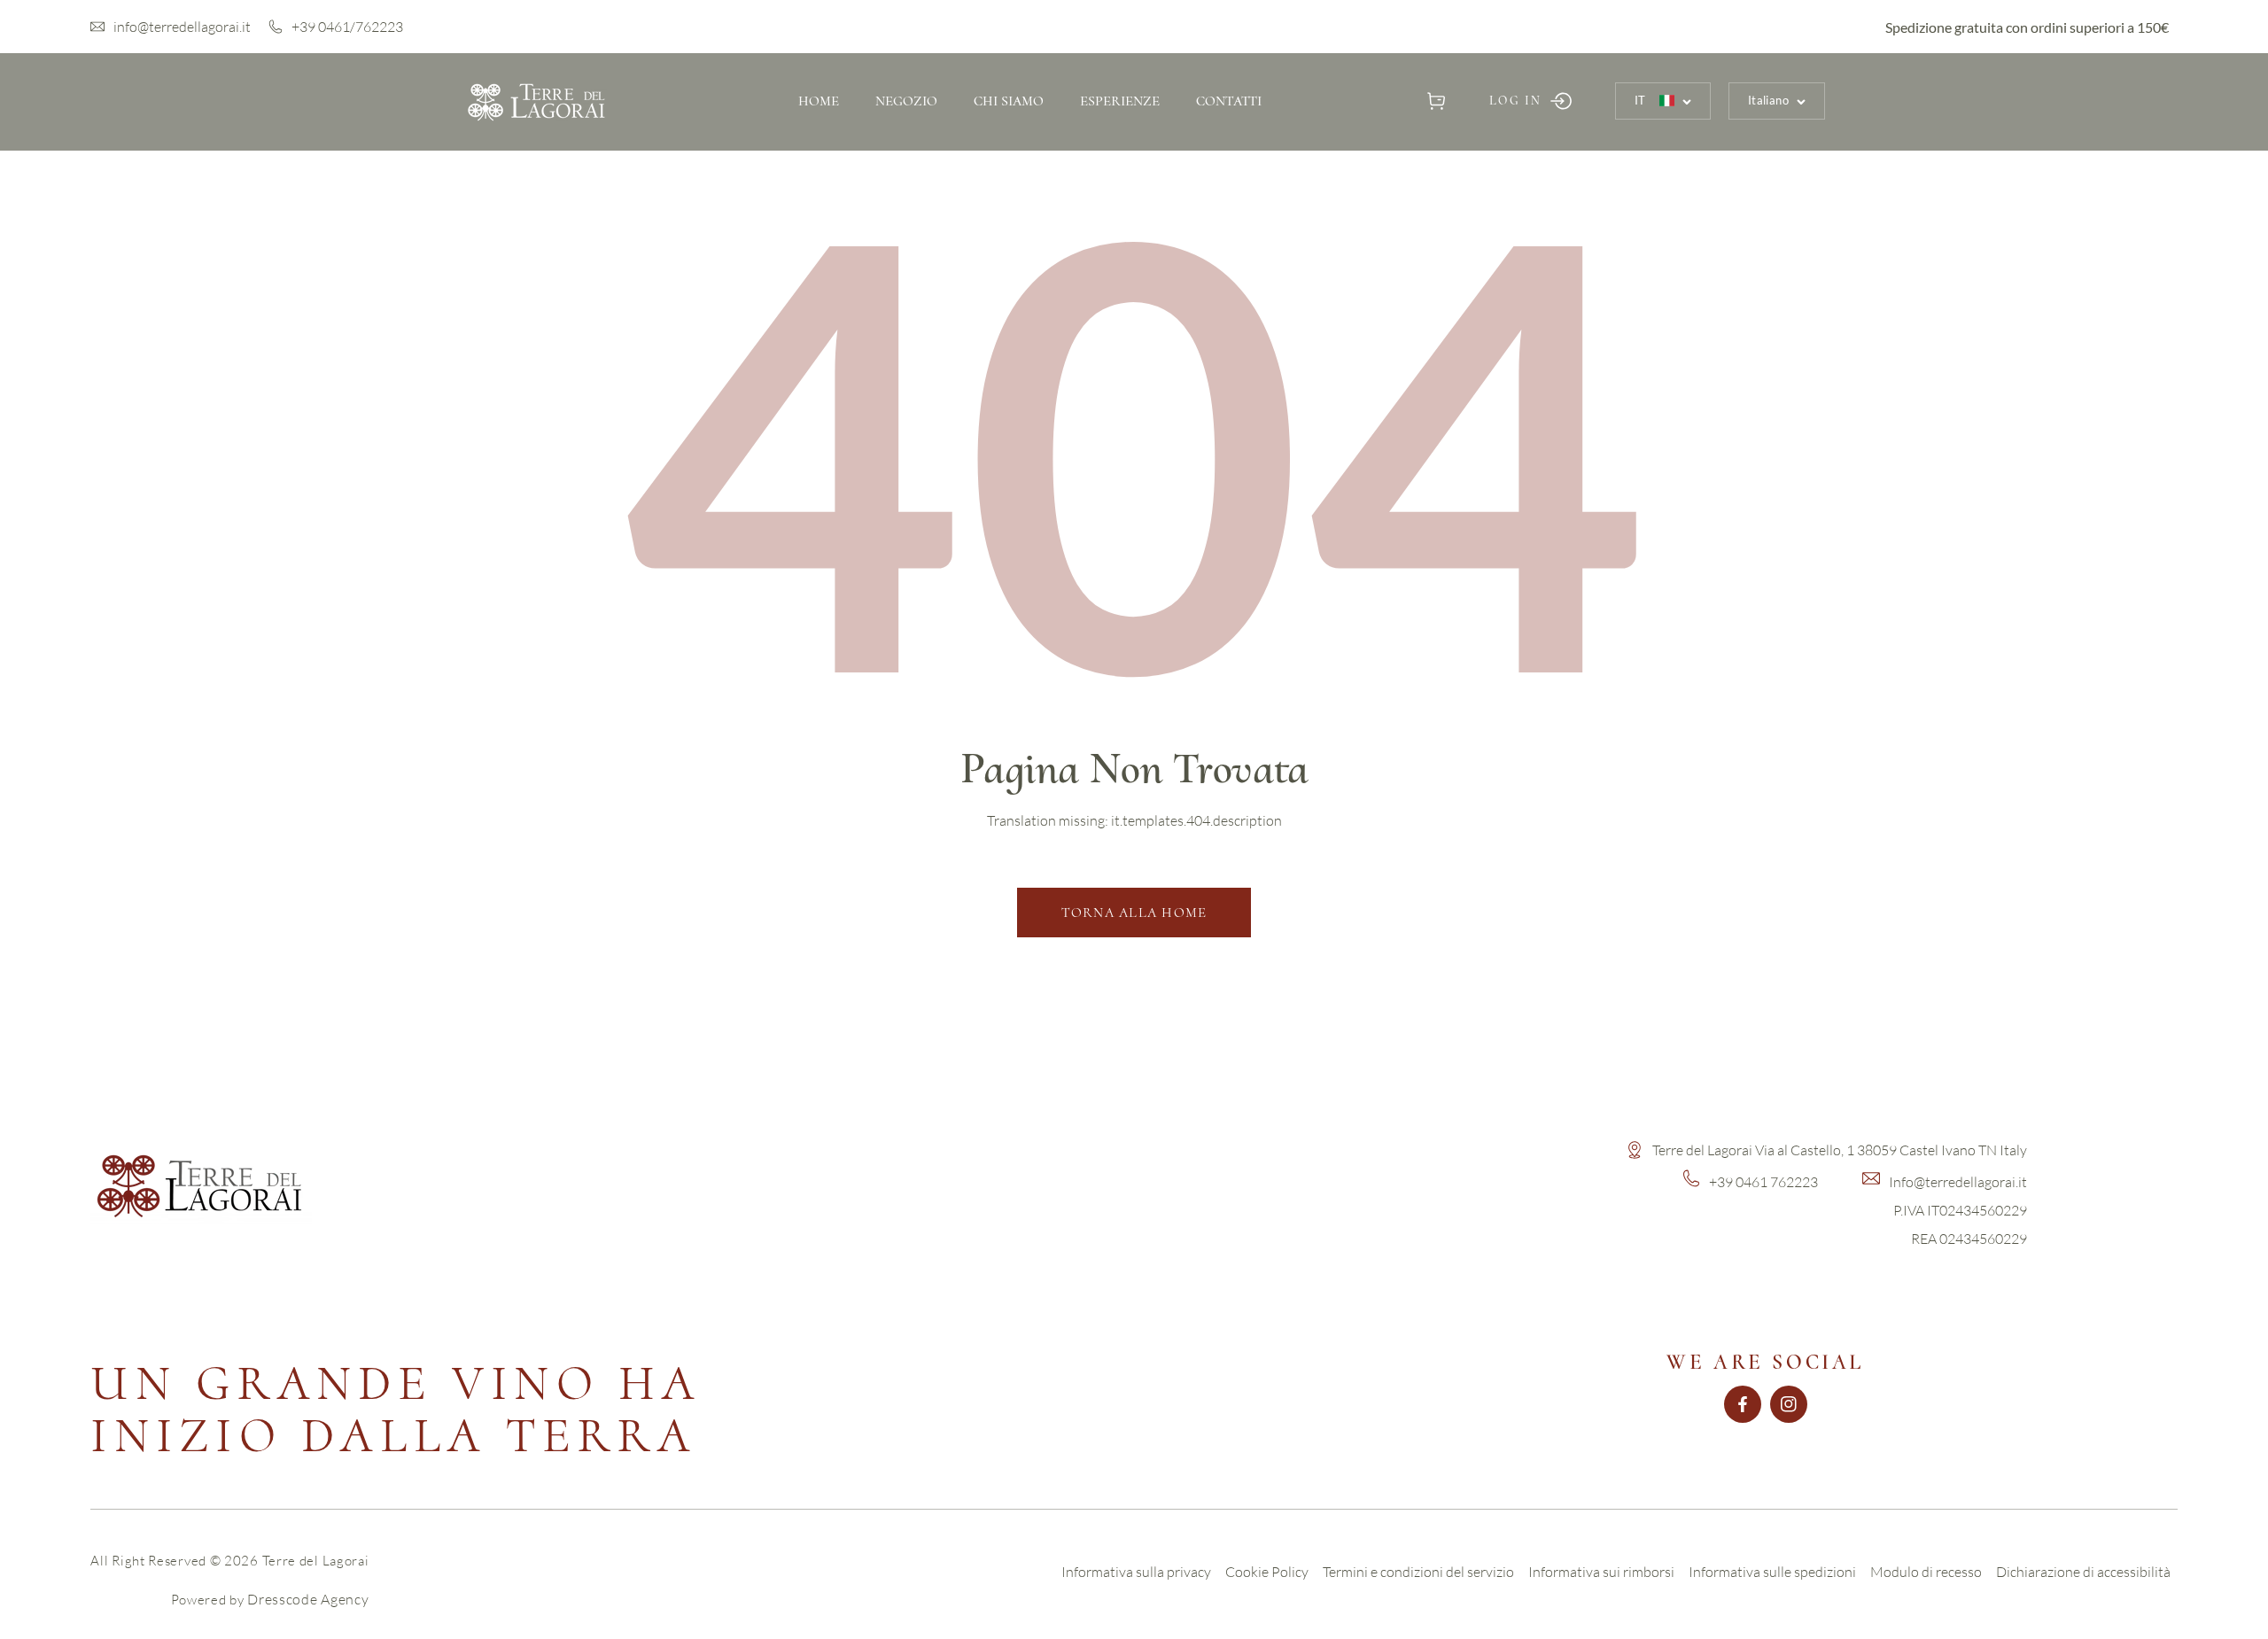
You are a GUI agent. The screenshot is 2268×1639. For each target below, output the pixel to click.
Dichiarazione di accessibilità (2083, 1572)
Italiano (1768, 100)
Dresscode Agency (308, 1599)
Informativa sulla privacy (1136, 1572)
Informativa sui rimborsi (1601, 1572)
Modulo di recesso (1926, 1572)
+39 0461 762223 (1763, 1182)
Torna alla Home (1134, 913)
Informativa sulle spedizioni (1772, 1572)
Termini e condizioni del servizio (1418, 1572)
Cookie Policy (1267, 1572)
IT (1640, 100)
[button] (1437, 101)
